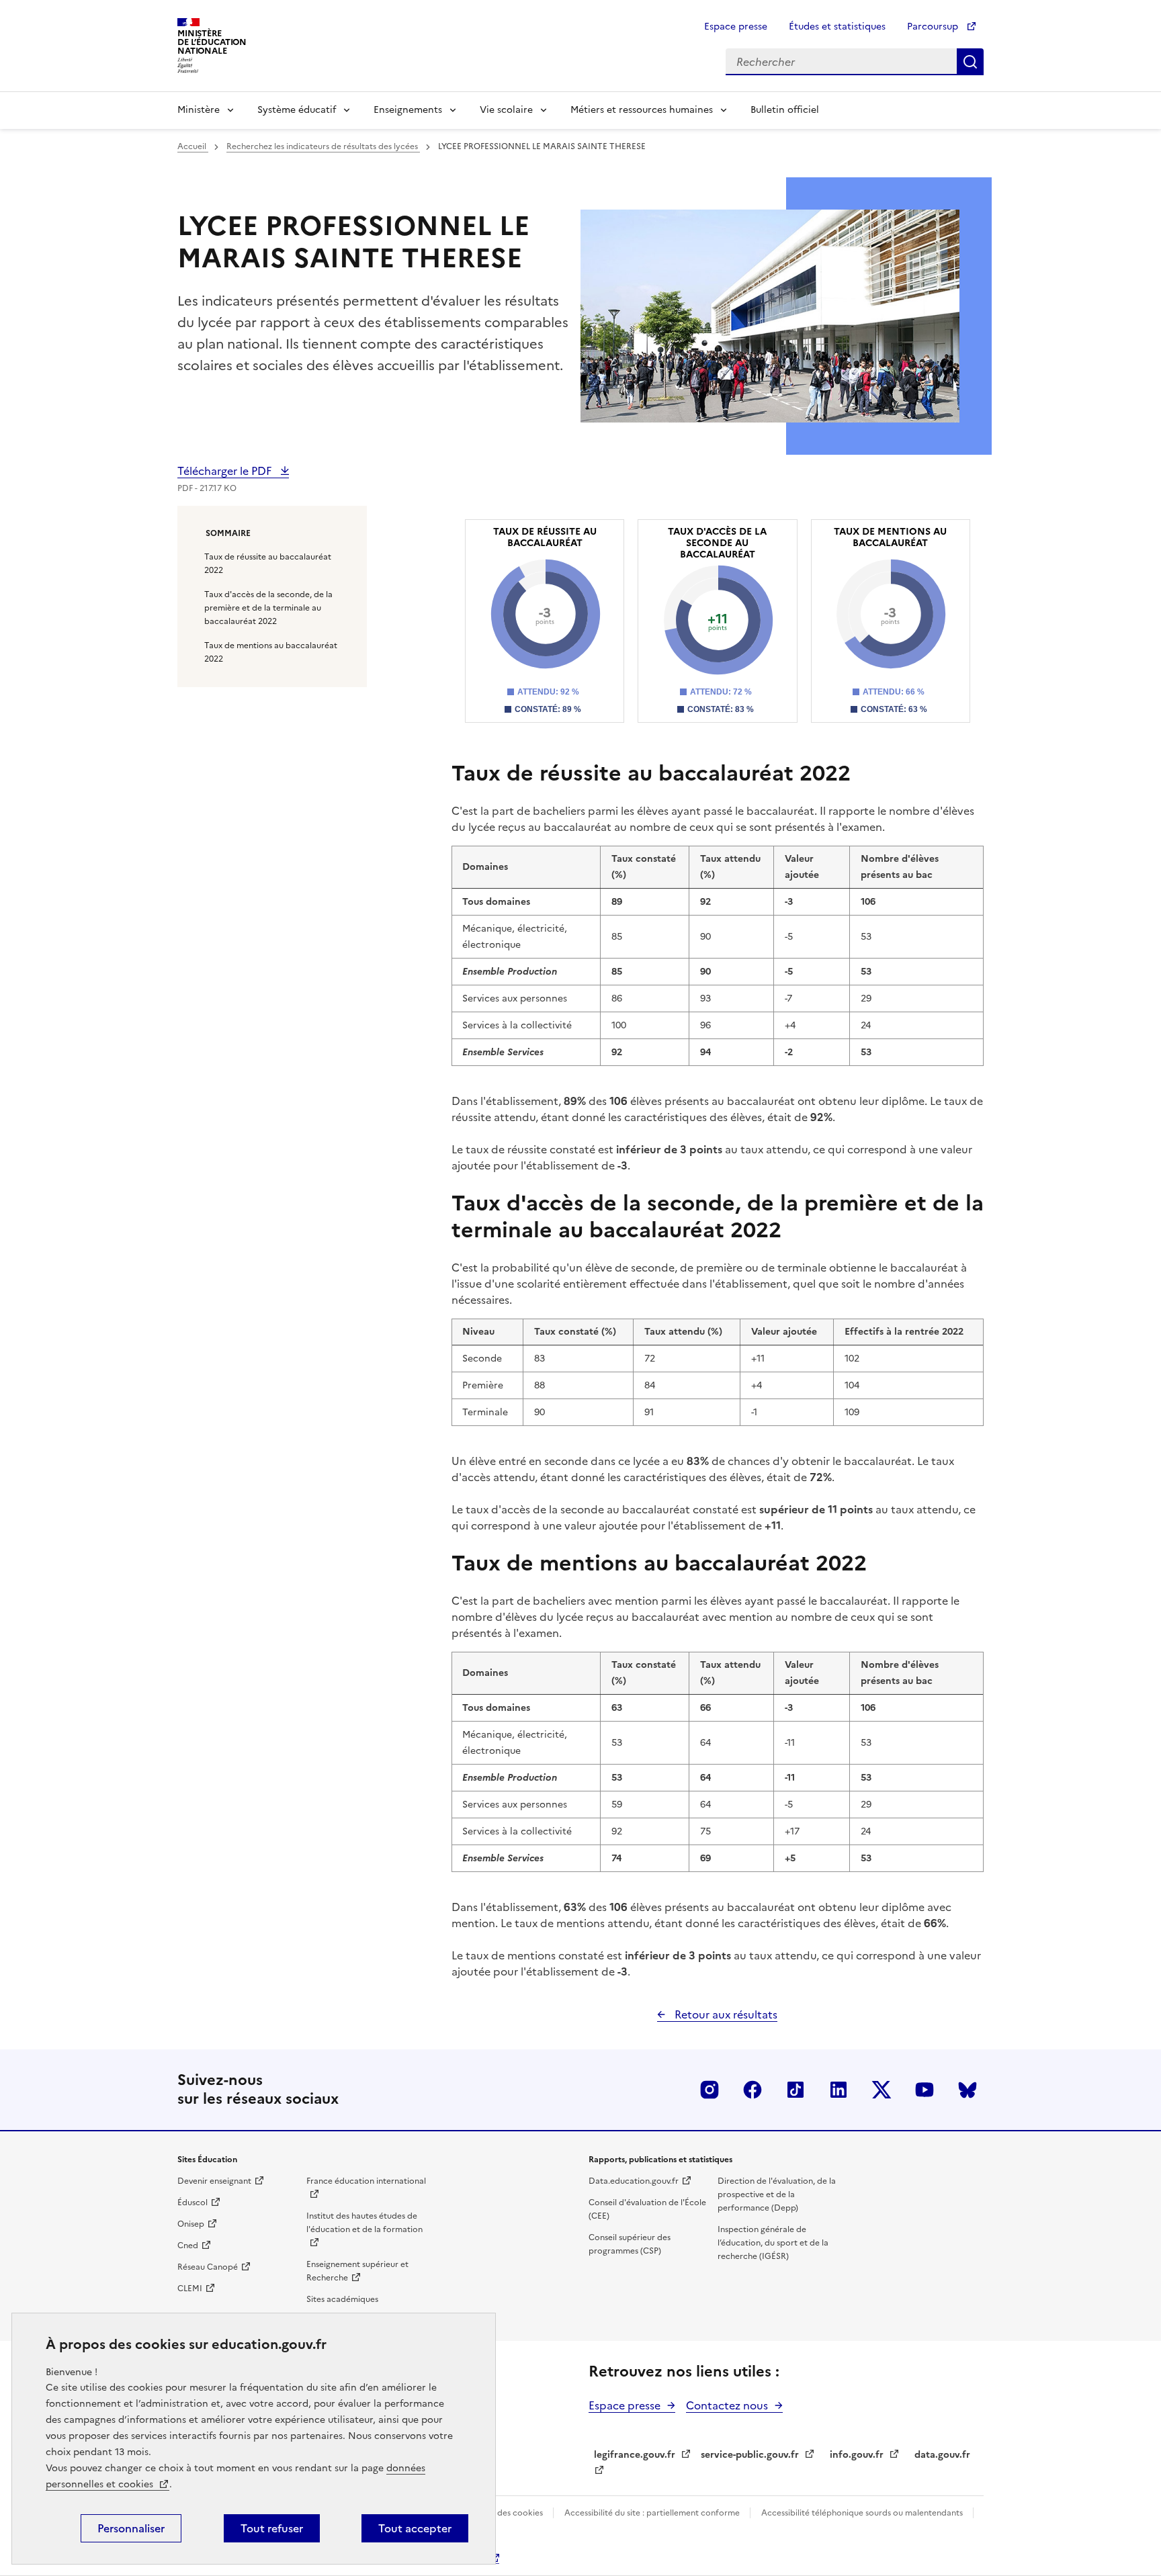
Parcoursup (934, 27)
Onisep (191, 2224)
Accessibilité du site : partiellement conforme (653, 2513)
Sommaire (228, 533)
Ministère (199, 110)
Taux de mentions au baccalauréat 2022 (271, 652)
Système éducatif (297, 110)
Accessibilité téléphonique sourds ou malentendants (863, 2513)
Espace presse (736, 27)
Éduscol (192, 2203)
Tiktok (795, 2090)
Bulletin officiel (785, 110)
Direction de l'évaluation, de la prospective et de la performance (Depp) (777, 2194)
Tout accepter (415, 2528)
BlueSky (967, 2090)
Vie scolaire (506, 110)
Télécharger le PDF (226, 471)
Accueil (193, 146)
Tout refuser (272, 2528)
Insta (709, 2090)
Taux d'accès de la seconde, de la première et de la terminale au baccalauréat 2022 (268, 608)
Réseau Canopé (208, 2267)
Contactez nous (727, 2405)
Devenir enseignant (214, 2181)
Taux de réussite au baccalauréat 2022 (268, 564)
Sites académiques (342, 2299)
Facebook (752, 2090)
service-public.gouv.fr (750, 2455)
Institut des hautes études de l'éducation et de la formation (364, 2223)
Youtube (924, 2090)
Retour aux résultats (725, 2014)
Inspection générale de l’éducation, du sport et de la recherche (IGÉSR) (773, 2243)
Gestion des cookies (505, 2513)
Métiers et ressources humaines (642, 110)
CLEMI (190, 2289)
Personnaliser (131, 2528)
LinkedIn (838, 2090)
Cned (188, 2246)
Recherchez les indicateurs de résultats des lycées (323, 146)
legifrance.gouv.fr (635, 2455)
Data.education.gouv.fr (634, 2181)
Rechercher (970, 62)
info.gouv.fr (857, 2455)
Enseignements (408, 110)
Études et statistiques (837, 27)
